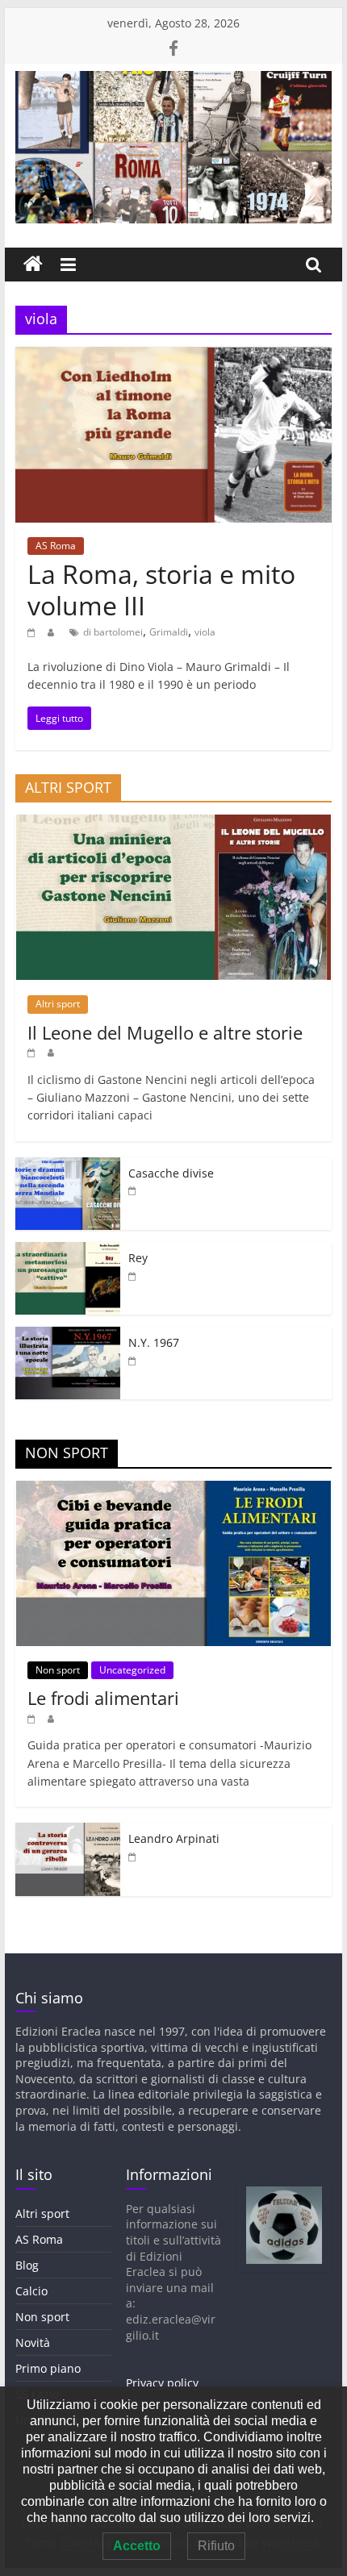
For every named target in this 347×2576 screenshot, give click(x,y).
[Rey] (68, 1250)
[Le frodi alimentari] (173, 1489)
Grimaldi (169, 632)
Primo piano (48, 2368)
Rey (138, 1258)
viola (205, 632)
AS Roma (56, 546)
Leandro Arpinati (174, 1838)
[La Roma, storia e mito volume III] (173, 356)
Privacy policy (162, 2383)
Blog (27, 2265)
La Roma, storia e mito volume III (161, 589)
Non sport (58, 1670)
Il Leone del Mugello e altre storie (165, 1032)
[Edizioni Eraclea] (33, 265)
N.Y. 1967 (154, 1342)
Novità (33, 2343)
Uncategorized (132, 1670)
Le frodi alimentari (103, 1698)
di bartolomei (113, 632)
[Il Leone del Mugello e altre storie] (173, 823)
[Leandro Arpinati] (68, 1831)
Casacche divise (171, 1173)
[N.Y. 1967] (68, 1335)
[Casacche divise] (68, 1166)
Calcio (31, 2291)
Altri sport (58, 1004)
